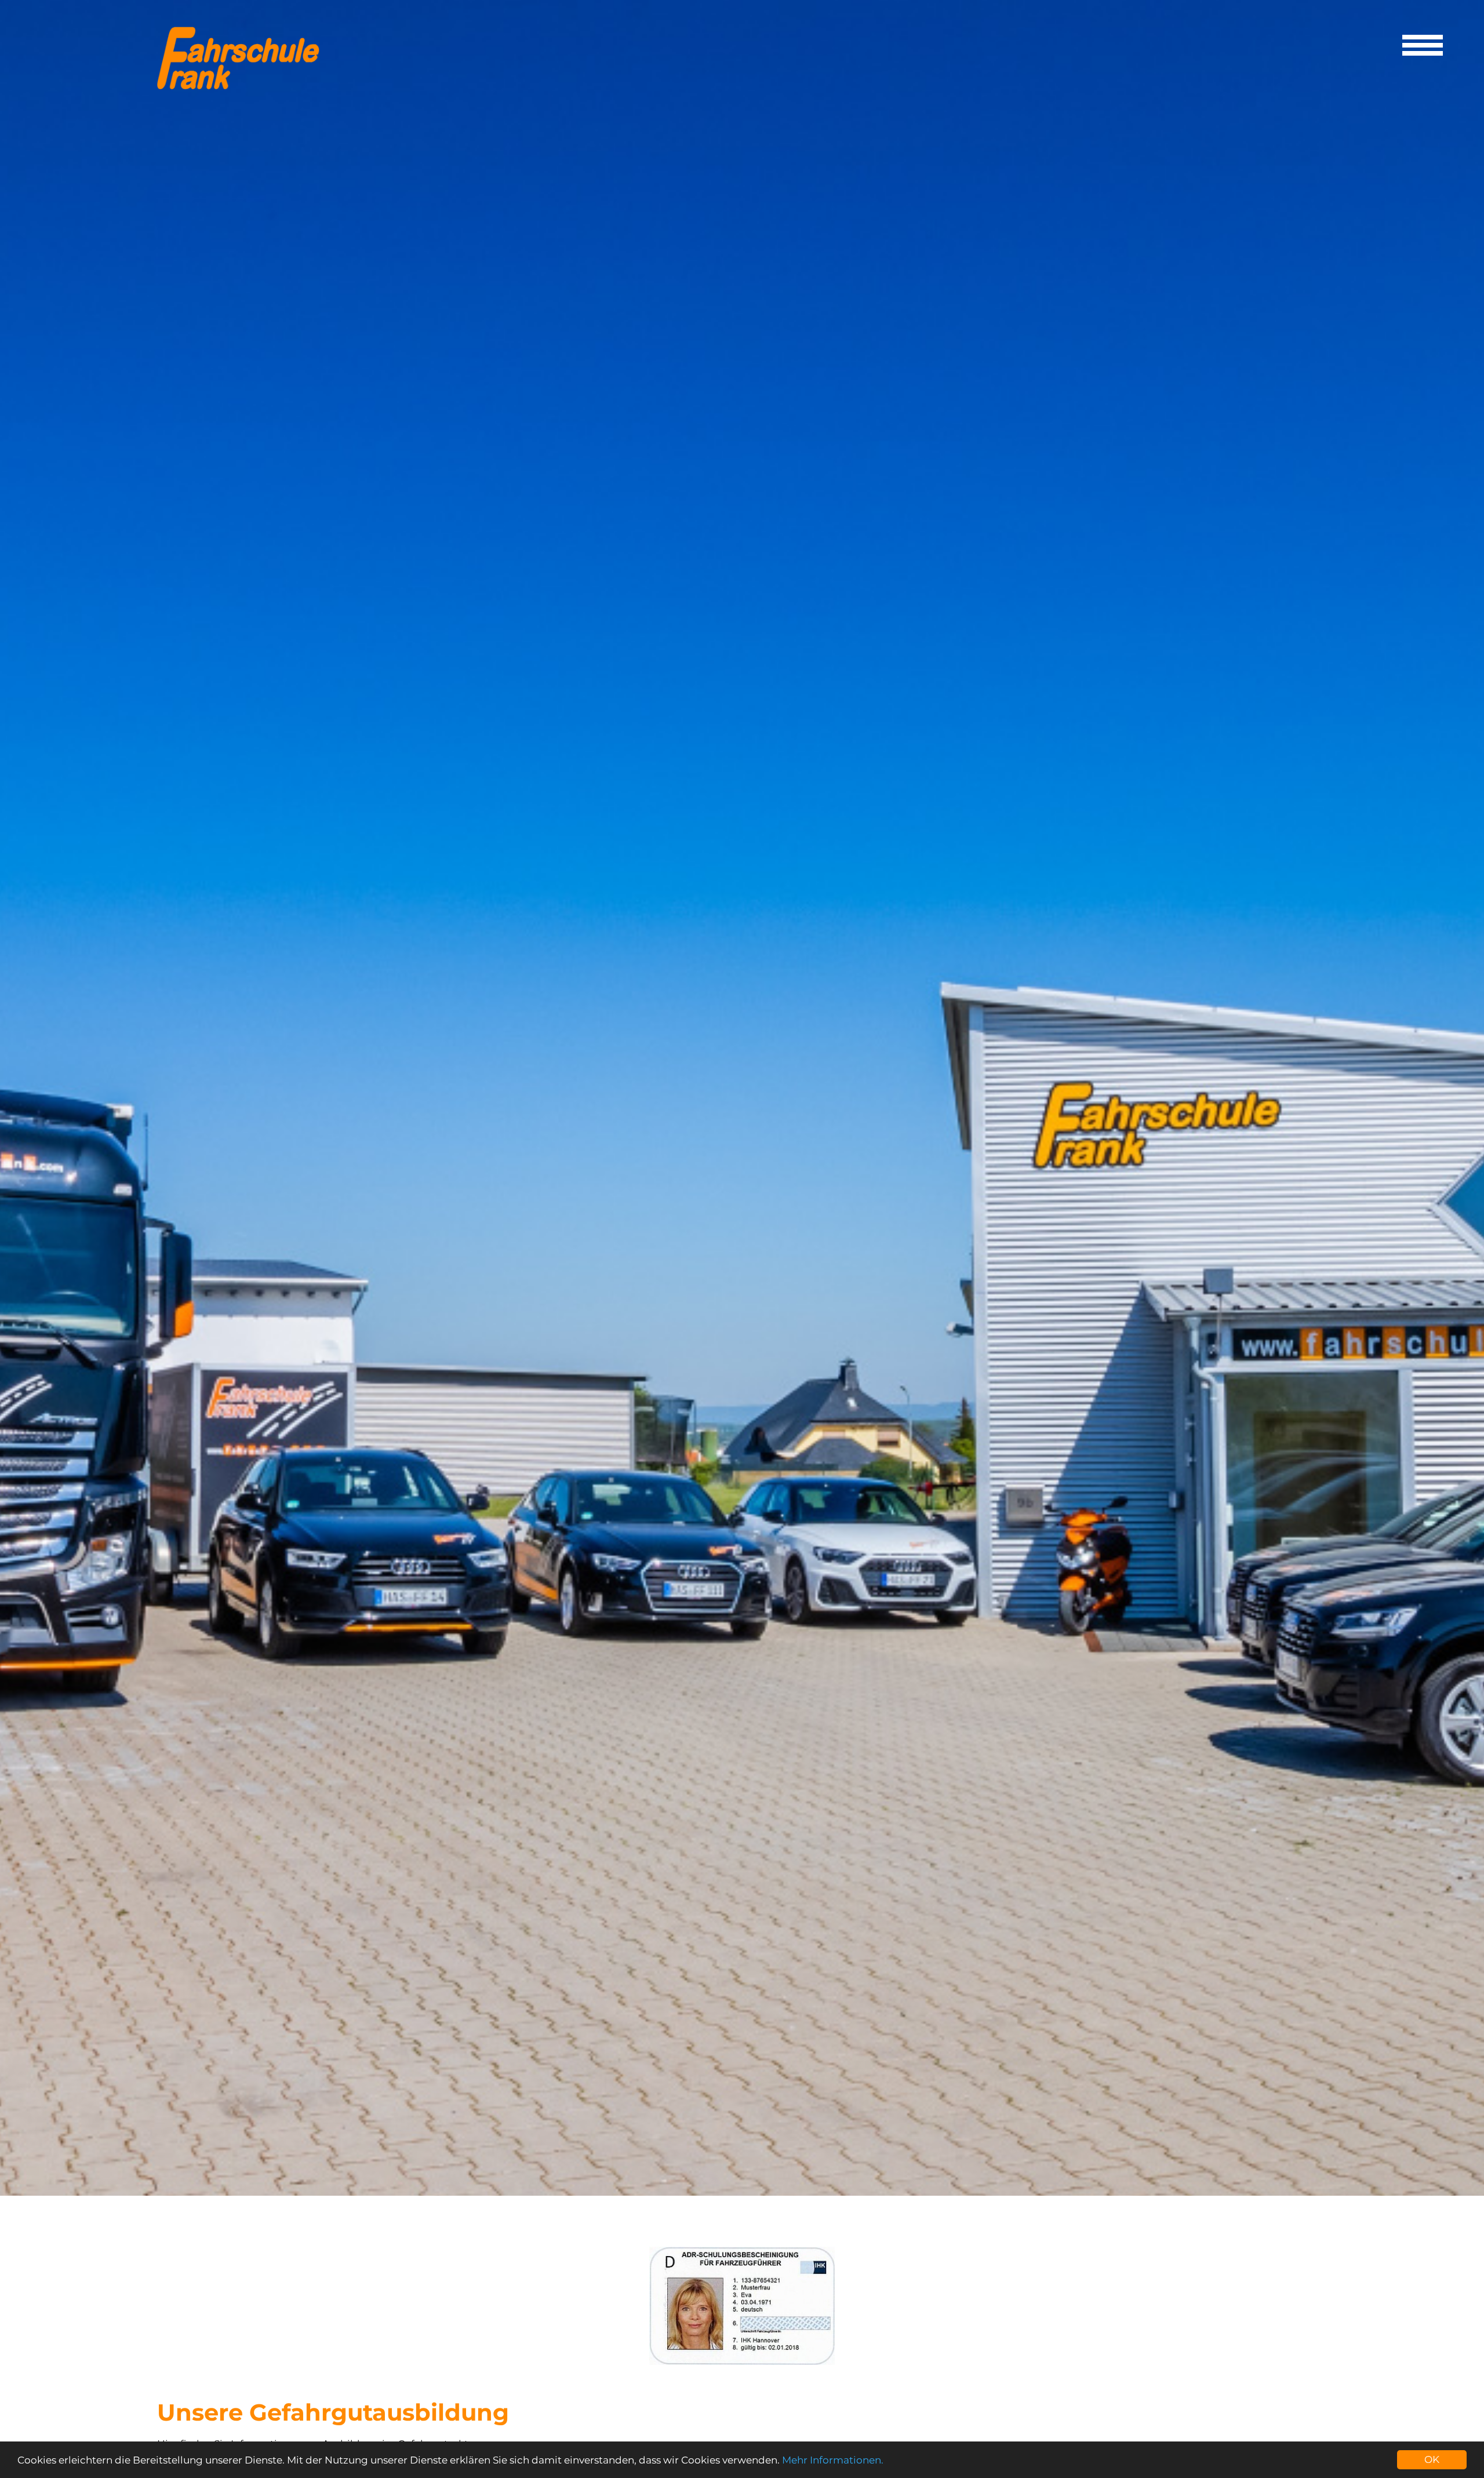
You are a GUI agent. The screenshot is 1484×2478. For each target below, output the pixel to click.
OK (1432, 2459)
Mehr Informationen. (833, 2460)
